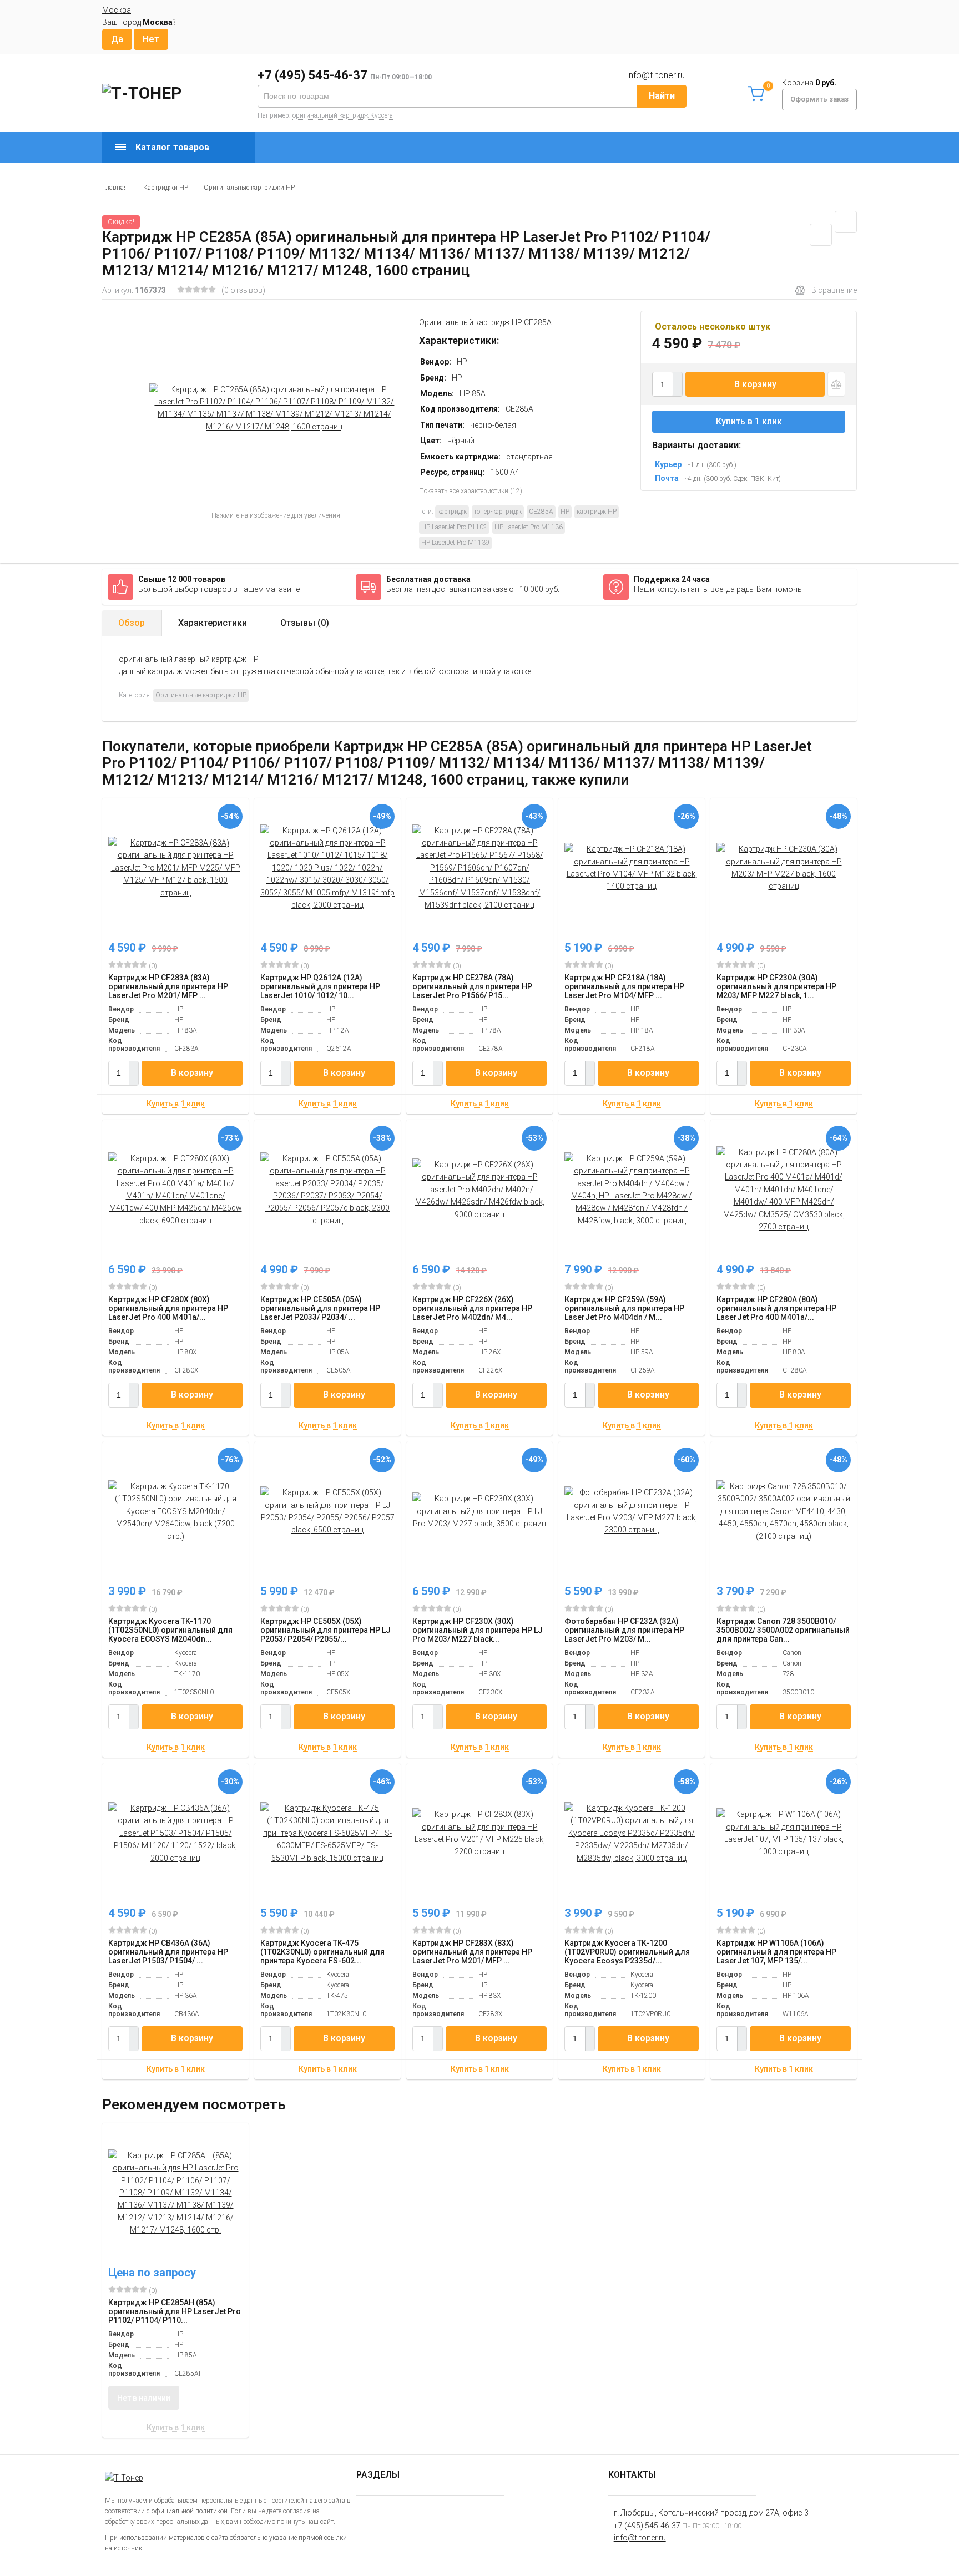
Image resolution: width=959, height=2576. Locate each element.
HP (565, 512)
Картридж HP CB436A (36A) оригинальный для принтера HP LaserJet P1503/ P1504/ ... (168, 1952)
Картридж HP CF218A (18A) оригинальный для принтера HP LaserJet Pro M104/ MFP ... (624, 986)
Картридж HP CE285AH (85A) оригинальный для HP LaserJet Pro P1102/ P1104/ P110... (175, 2311)
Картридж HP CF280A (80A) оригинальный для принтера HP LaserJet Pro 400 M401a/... (776, 1308)
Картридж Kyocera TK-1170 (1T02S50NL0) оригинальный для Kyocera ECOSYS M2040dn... (170, 1630)
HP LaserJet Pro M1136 (529, 527)
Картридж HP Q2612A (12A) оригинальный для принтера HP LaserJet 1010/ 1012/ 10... (320, 986)
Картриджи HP (166, 188)
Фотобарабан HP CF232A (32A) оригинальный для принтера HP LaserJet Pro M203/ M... (624, 1630)
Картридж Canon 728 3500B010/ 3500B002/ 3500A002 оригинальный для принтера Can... (783, 1630)
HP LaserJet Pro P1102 (454, 527)
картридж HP (597, 512)
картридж (452, 512)
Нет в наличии (144, 2398)
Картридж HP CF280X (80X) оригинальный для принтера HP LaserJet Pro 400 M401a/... (168, 1308)
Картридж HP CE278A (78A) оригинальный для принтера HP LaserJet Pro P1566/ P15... (472, 986)
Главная (115, 188)
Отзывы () (305, 623)
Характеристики (213, 623)
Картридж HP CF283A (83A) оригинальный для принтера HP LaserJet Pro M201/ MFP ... (168, 986)
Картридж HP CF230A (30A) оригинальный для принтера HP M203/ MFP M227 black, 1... (776, 986)
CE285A (541, 512)
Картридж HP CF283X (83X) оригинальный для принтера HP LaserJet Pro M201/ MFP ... (472, 1952)
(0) (152, 966)
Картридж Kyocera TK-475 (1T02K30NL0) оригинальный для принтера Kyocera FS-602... (322, 1952)
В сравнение (834, 290)
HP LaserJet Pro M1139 (455, 543)
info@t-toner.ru (656, 75)
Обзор (132, 623)
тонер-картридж (498, 512)
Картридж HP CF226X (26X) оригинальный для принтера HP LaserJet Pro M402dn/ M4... (472, 1308)
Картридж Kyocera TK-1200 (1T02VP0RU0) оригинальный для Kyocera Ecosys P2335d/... (627, 1952)
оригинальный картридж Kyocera (343, 115)
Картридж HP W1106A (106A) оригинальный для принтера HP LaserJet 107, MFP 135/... (776, 1952)
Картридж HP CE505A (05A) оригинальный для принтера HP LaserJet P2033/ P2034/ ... (320, 1308)
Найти (662, 96)
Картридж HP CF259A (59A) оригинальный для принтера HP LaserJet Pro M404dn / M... (624, 1308)
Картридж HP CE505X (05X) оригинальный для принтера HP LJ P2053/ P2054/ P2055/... (325, 1630)
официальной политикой (190, 2511)
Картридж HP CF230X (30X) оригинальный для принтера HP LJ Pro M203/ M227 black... (478, 1630)
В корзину (755, 384)
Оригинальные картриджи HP (249, 188)
